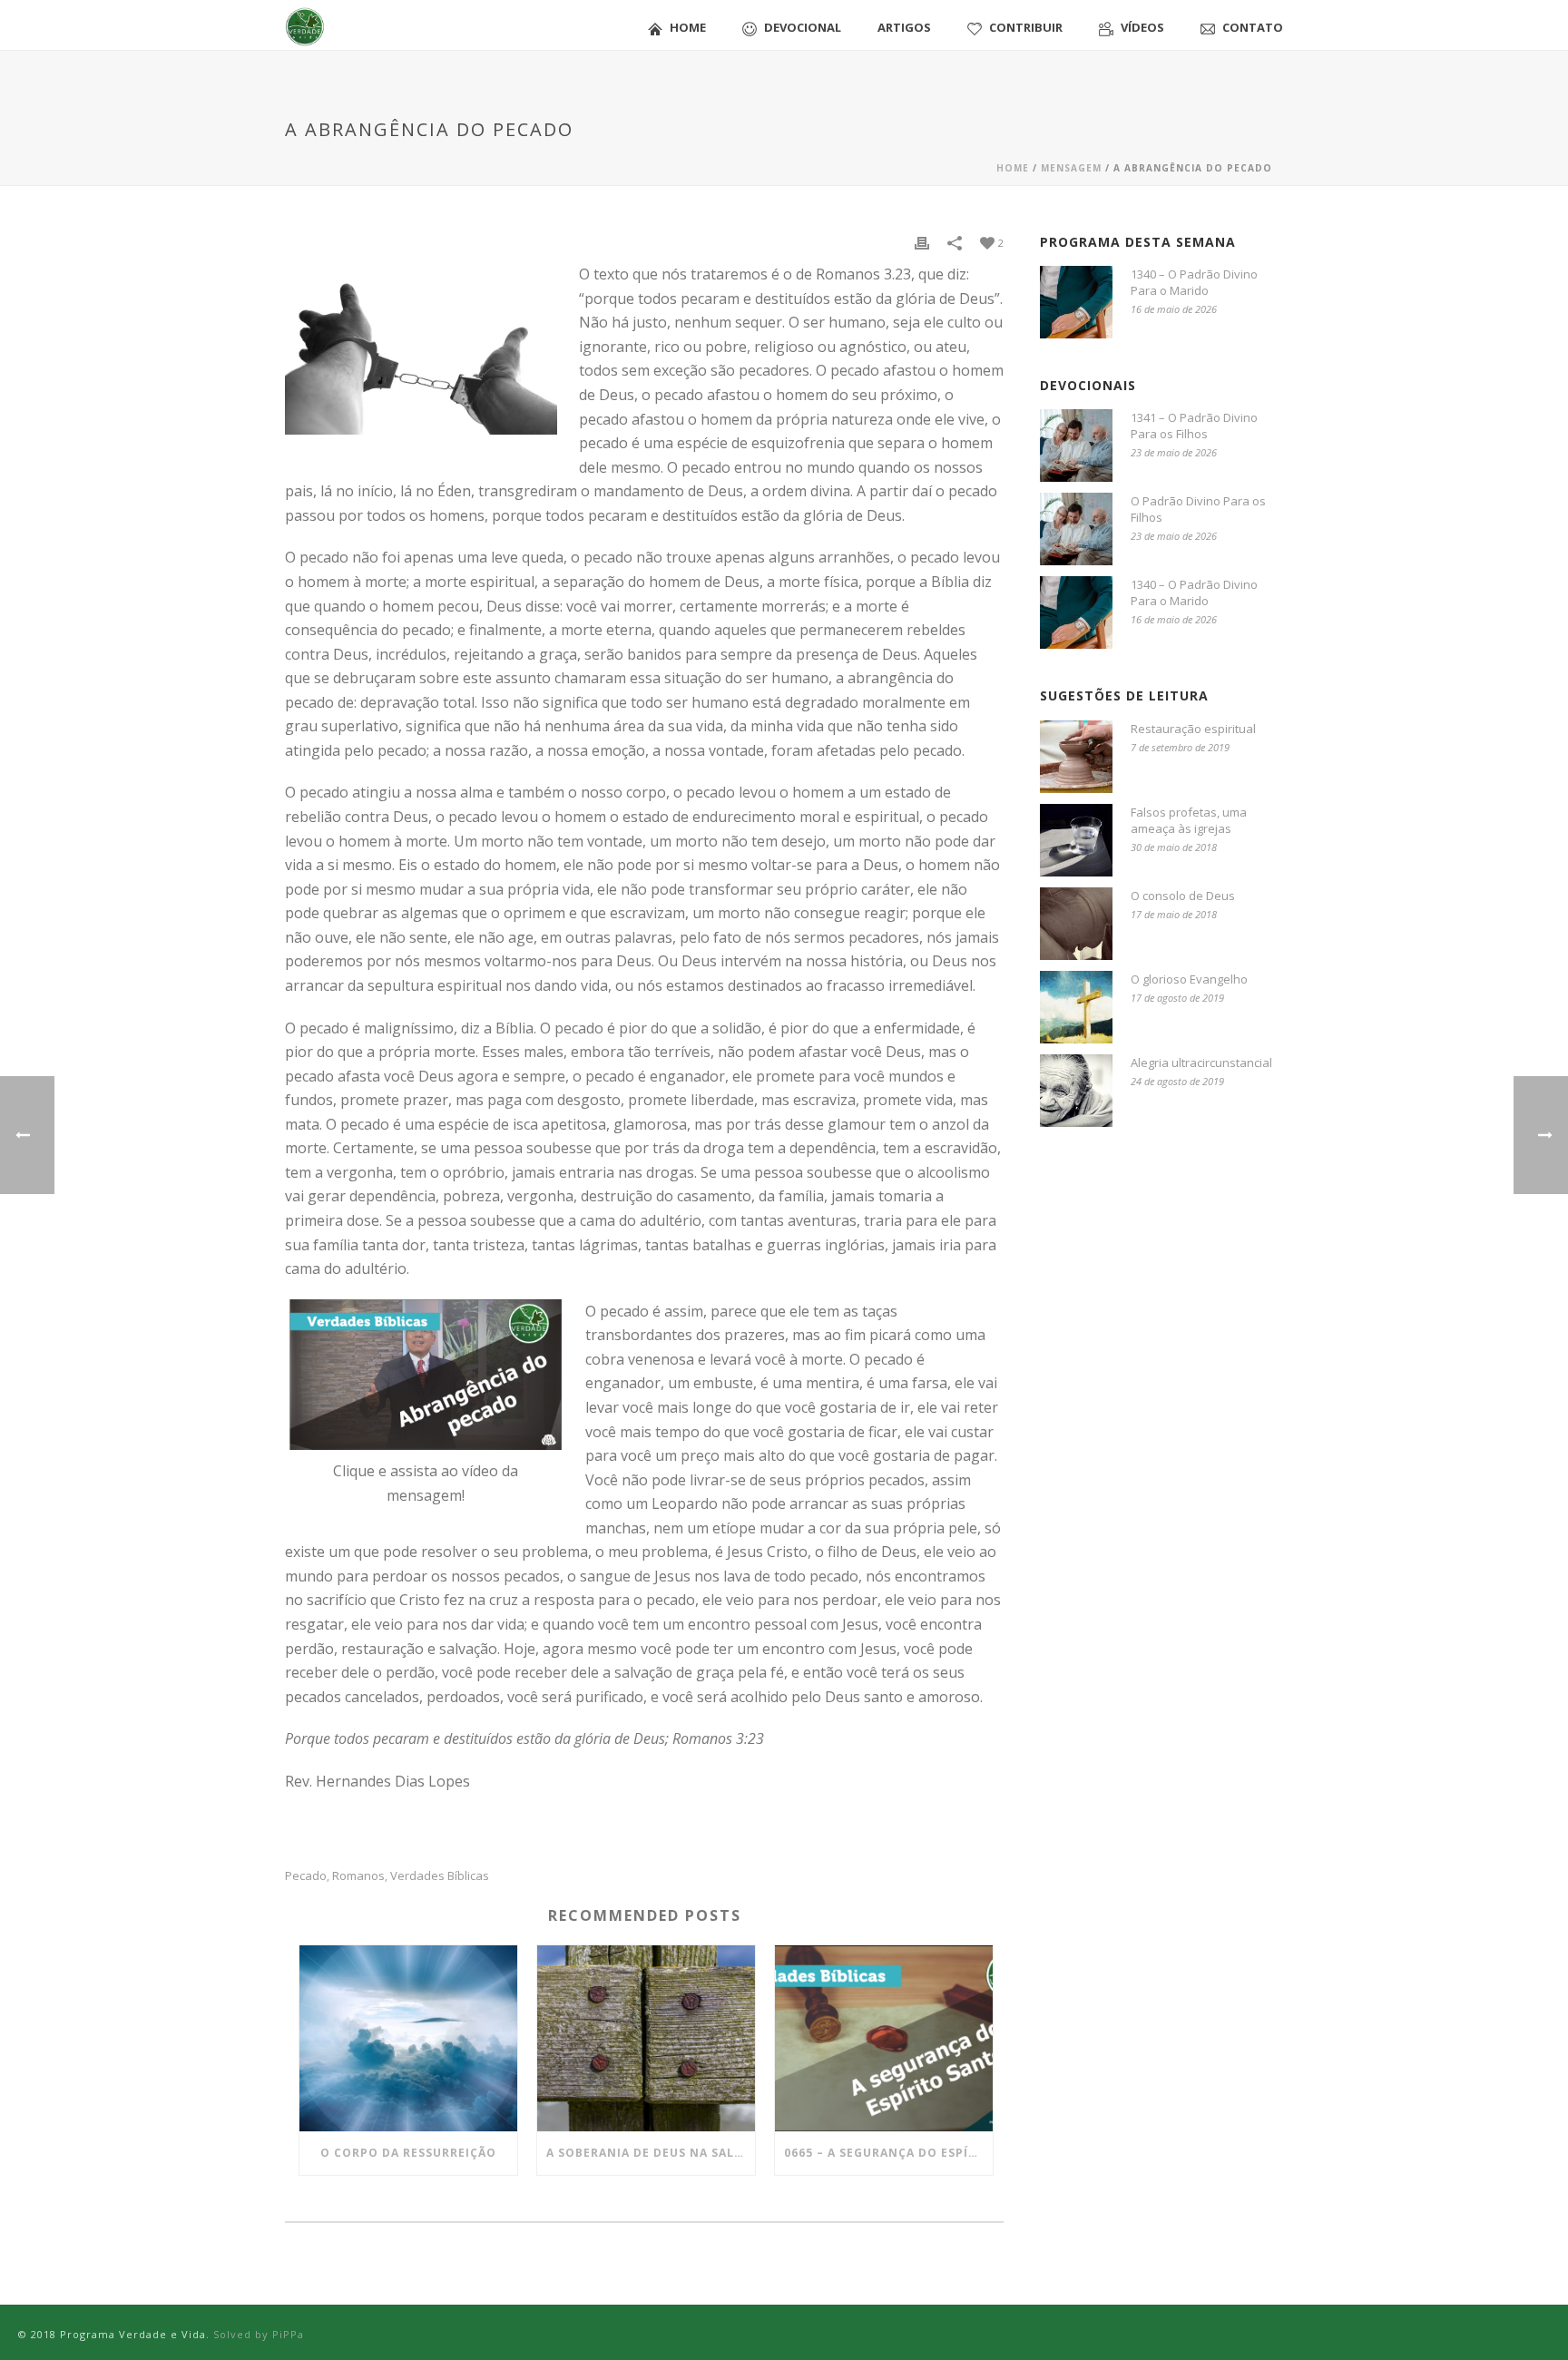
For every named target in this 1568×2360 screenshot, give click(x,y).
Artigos (904, 27)
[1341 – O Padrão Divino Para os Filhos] (1076, 446)
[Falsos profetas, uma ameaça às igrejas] (1076, 840)
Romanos (358, 1876)
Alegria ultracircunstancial (1201, 1062)
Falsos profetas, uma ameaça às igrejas (1189, 820)
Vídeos (1142, 27)
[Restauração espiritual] (1076, 757)
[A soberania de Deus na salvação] (646, 2038)
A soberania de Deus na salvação (651, 2153)
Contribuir (1026, 27)
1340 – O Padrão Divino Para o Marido (1194, 282)
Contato (1253, 27)
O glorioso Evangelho (1189, 979)
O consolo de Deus (1183, 896)
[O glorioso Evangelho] (1076, 1007)
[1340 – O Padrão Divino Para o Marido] (1076, 302)
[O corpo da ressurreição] (408, 2038)
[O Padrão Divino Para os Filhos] (1076, 529)
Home (688, 27)
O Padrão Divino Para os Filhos (1198, 509)
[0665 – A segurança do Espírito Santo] (884, 2038)
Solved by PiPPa (259, 2334)
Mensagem (1071, 168)
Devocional (803, 27)
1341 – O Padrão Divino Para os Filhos (1194, 426)
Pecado (306, 1876)
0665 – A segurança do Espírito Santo (888, 2153)
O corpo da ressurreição (408, 2153)
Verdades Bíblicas (440, 1876)
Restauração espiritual (1193, 729)
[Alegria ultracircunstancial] (1076, 1091)
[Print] (922, 242)
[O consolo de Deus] (1076, 924)
